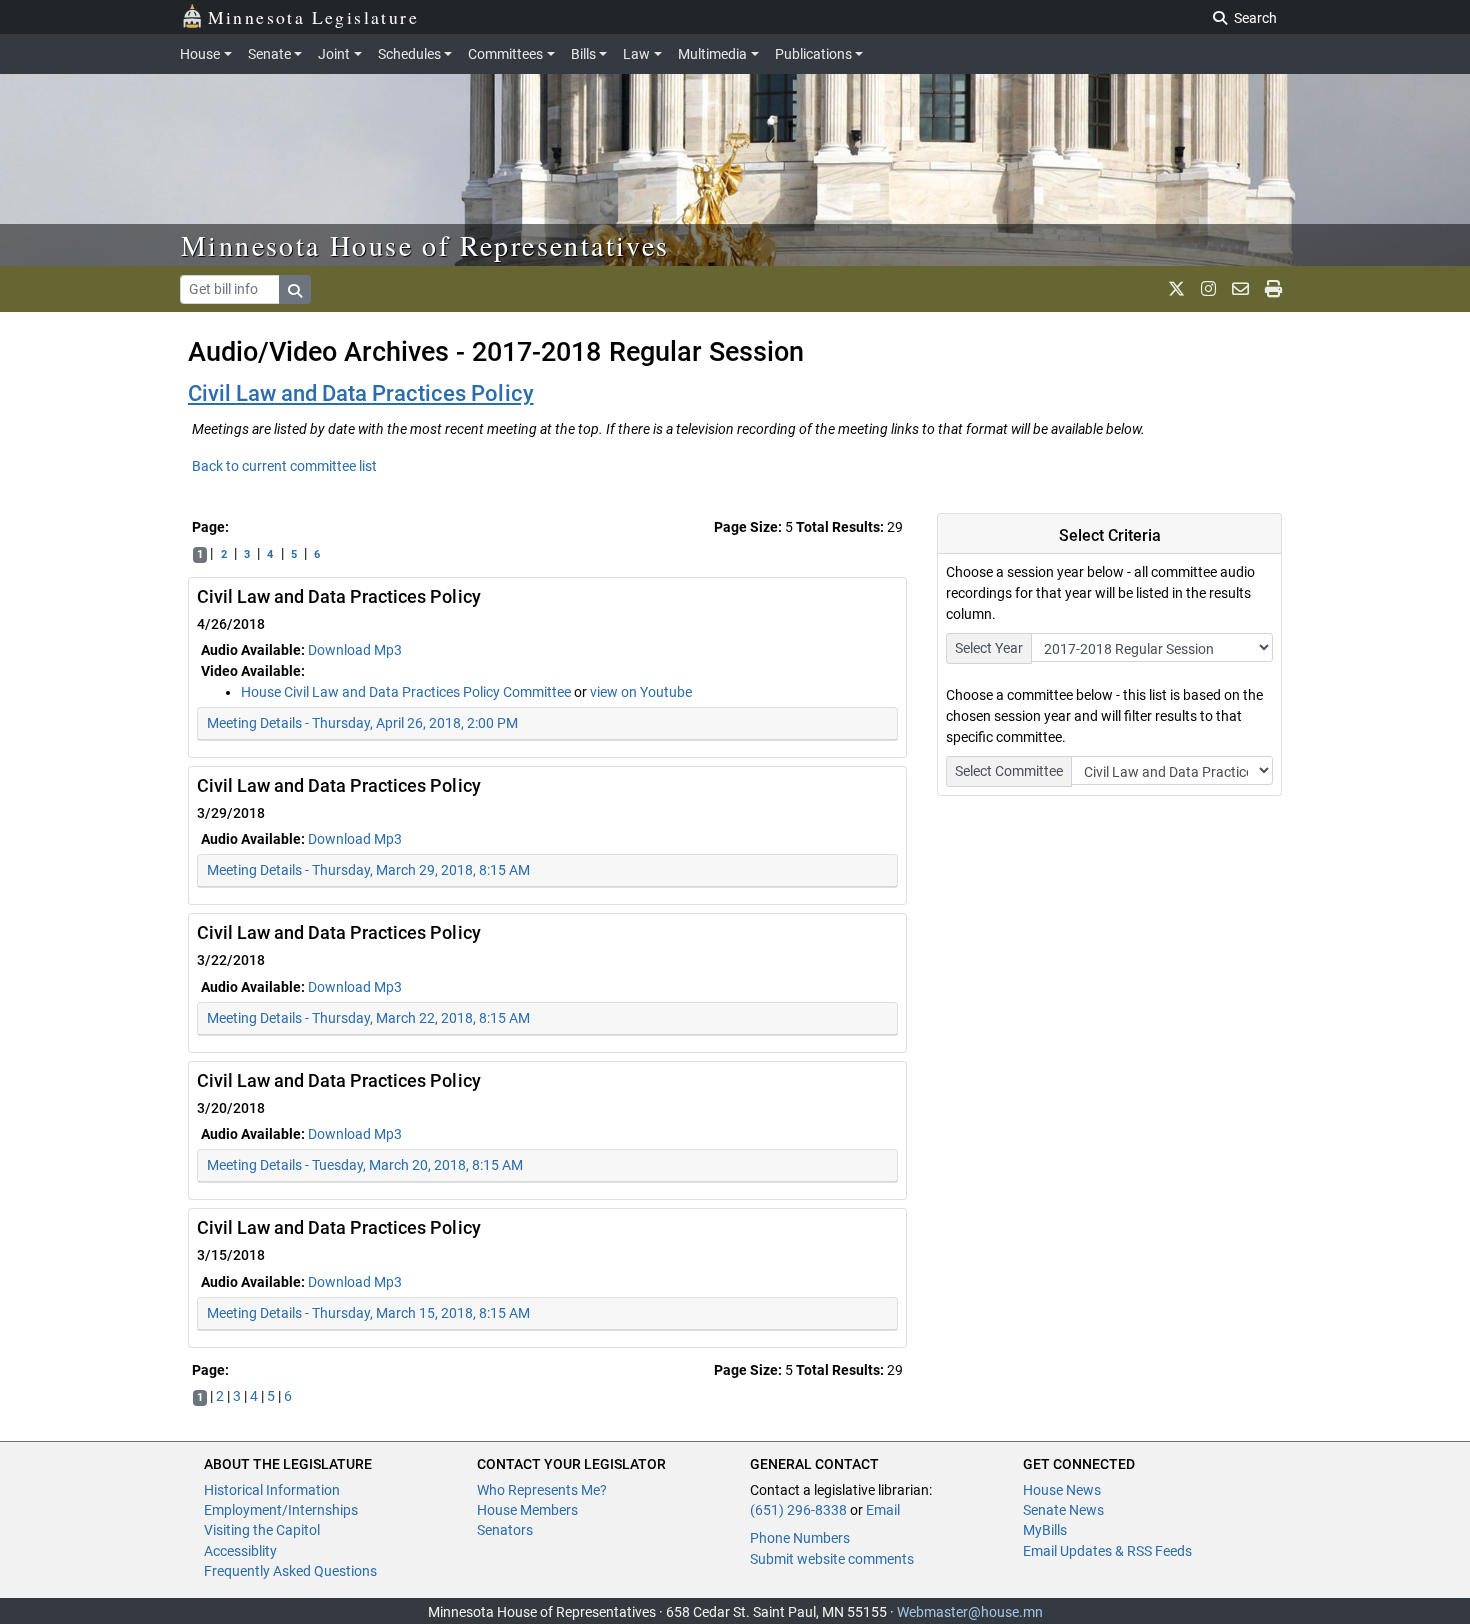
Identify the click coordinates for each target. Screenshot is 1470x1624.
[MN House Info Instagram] (1208, 289)
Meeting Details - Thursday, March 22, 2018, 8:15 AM (368, 1018)
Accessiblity (240, 1551)
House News (1062, 1490)
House (200, 54)
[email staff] (1240, 289)
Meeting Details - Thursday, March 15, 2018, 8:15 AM (368, 1313)
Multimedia (712, 54)
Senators (505, 1530)
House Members (527, 1510)
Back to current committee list (284, 466)
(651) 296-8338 (798, 1510)
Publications (813, 54)
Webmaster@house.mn (970, 1612)
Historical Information (272, 1490)
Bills (583, 54)
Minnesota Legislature (313, 17)
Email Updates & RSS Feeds (1107, 1551)
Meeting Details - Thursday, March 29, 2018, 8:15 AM (368, 870)
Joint (334, 54)
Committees (505, 54)
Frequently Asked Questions (290, 1571)
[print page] (1273, 289)
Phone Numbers (800, 1538)
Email (883, 1510)
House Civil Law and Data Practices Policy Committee (407, 692)
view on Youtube (641, 692)
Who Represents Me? (542, 1490)
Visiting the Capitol (262, 1530)
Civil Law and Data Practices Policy (361, 393)
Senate (269, 54)
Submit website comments (832, 1559)
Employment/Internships (281, 1510)
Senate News (1063, 1510)
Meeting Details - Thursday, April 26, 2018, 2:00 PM (362, 723)
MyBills (1045, 1530)
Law (636, 54)
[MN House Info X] (1176, 289)
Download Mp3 (355, 650)
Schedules (409, 54)
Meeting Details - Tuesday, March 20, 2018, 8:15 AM (365, 1165)
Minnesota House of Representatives (425, 245)
